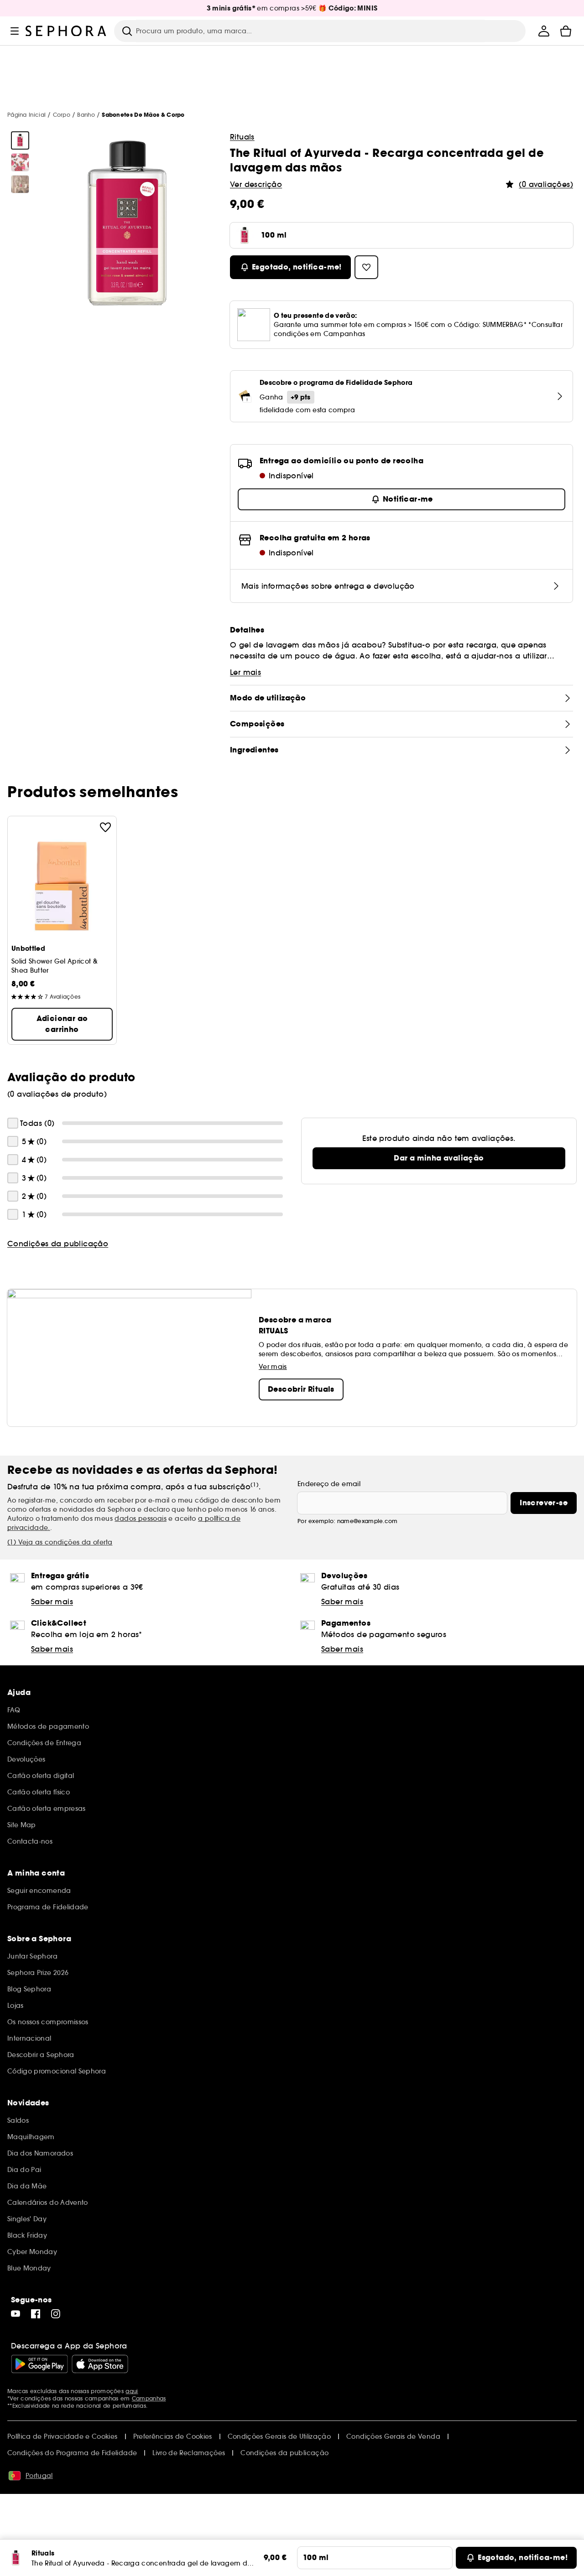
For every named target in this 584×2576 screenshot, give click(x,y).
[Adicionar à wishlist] (105, 827)
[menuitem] (544, 31)
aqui (132, 2391)
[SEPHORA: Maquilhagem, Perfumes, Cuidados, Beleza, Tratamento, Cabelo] (66, 31)
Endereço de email (329, 1484)
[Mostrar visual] (20, 140)
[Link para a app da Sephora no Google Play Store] (39, 2364)
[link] (439, 1158)
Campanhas (149, 2398)
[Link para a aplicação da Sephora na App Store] (100, 2364)
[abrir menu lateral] (15, 31)
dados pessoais (141, 1519)
